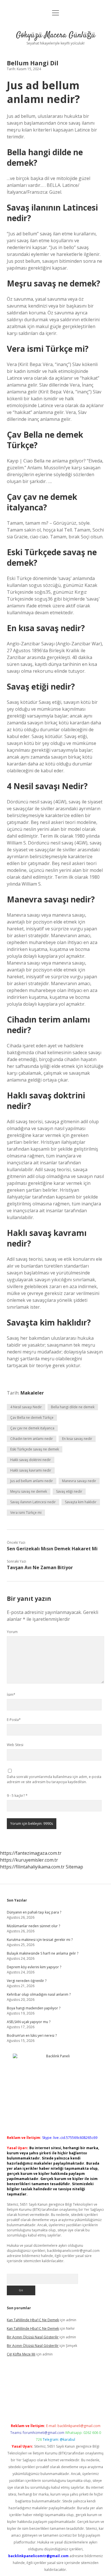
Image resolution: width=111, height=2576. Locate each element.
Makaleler (32, 1393)
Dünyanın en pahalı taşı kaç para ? (34, 1912)
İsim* (11, 1695)
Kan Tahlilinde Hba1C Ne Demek (33, 2320)
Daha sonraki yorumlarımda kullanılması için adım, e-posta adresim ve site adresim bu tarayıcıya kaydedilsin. (54, 1779)
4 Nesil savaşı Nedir (26, 1407)
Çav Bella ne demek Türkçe (32, 1418)
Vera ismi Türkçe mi (26, 1513)
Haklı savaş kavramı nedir (31, 1470)
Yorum (12, 1632)
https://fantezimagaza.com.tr (31, 1853)
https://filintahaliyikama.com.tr (32, 1867)
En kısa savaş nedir (77, 1439)
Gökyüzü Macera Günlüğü (56, 35)
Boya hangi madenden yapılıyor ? (34, 2008)
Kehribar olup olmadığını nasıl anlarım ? (39, 1994)
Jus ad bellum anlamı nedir (32, 1481)
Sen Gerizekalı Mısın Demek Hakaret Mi (52, 1549)
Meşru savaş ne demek (29, 1491)
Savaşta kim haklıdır (81, 1502)
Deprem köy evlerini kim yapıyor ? (34, 1967)
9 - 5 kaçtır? (17, 1796)
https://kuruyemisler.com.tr (29, 1860)
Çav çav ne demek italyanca (32, 1428)
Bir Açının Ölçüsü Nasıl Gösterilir (33, 2337)
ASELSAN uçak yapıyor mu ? (29, 2022)
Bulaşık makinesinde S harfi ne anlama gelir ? (43, 1953)
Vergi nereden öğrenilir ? (27, 1981)
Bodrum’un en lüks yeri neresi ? (32, 2035)
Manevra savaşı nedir (79, 1481)
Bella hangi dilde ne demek (73, 1407)
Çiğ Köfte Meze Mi (21, 2354)
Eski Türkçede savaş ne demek (35, 1449)
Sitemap (74, 1867)
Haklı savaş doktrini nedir (31, 1460)
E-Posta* (14, 1720)
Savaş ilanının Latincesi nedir (33, 1502)
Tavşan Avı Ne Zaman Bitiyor (40, 1567)
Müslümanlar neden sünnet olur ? (33, 1926)
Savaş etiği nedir (69, 1491)
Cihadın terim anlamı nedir (32, 1439)
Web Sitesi (15, 1745)
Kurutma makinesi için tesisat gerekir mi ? (40, 1940)
